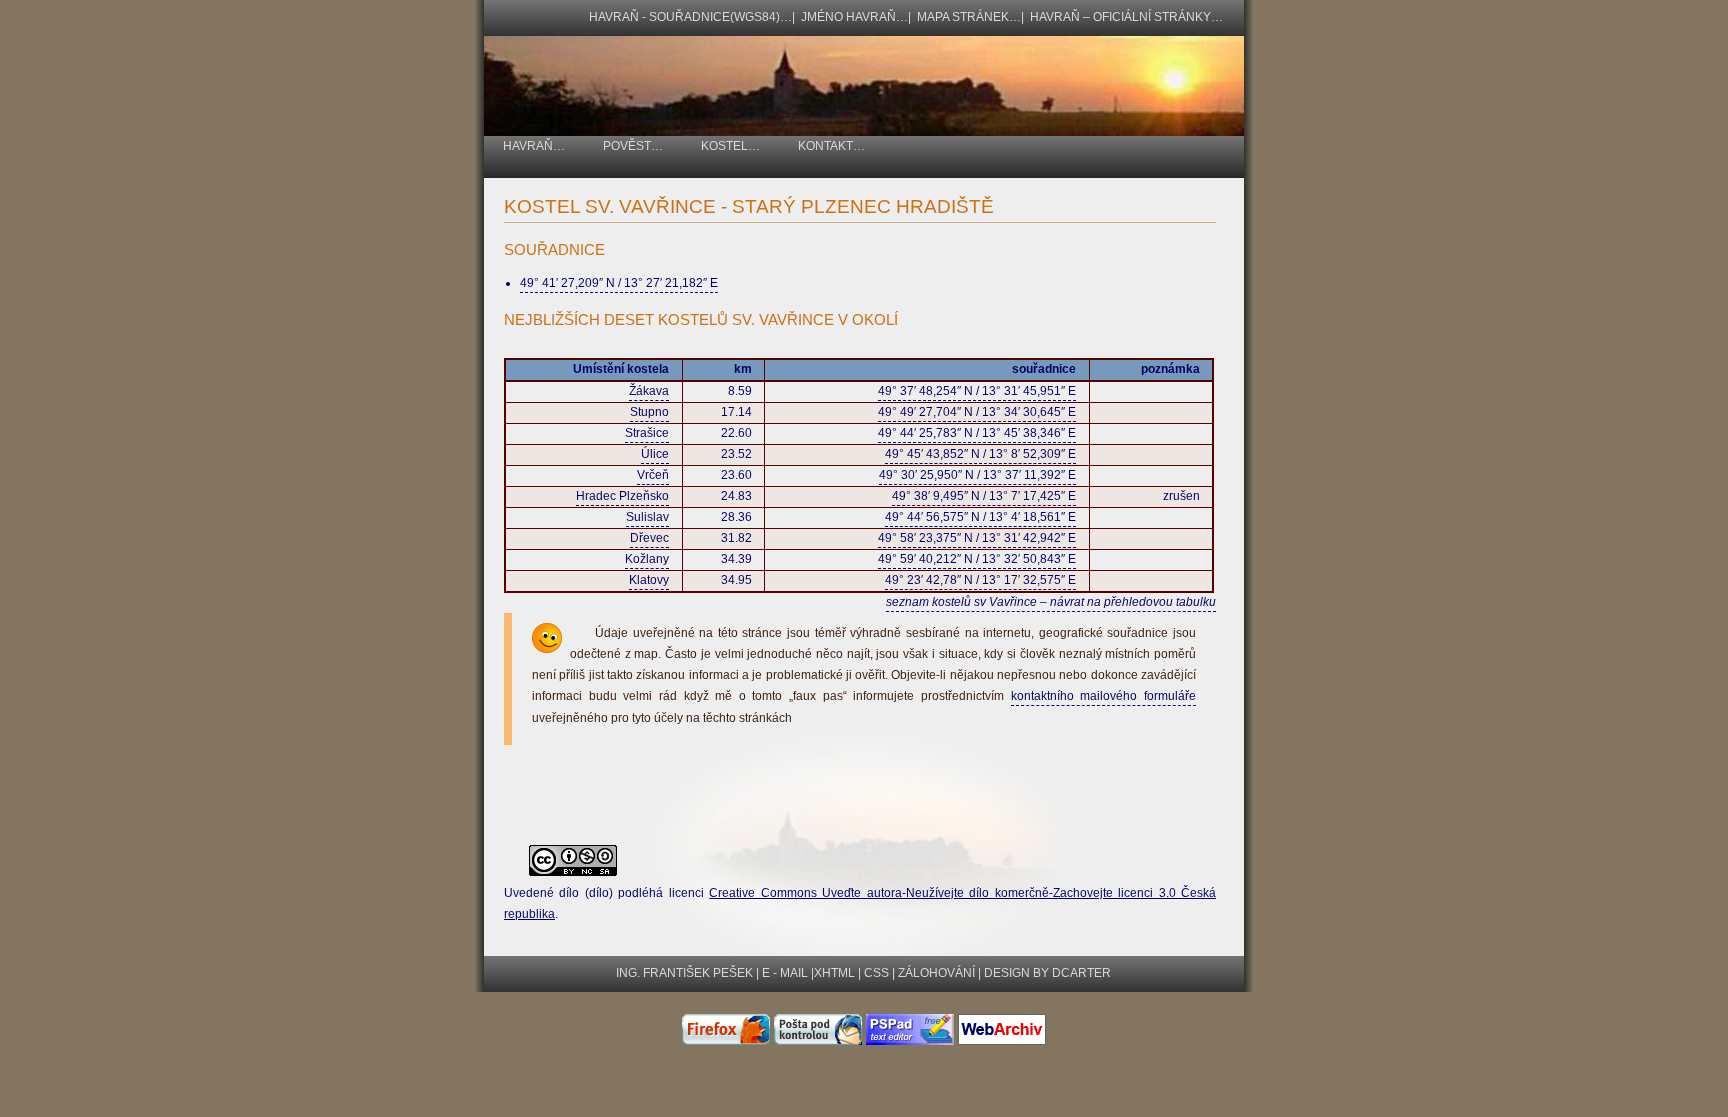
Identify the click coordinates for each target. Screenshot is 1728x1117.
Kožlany (647, 559)
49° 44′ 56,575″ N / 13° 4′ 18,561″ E (980, 517)
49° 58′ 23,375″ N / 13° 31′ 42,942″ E (977, 538)
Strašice (647, 433)
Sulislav (647, 517)
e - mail (785, 973)
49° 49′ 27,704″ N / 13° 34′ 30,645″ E (977, 412)
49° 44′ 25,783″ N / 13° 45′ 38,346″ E (977, 433)
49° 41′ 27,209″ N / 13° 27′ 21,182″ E (619, 283)
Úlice (655, 454)
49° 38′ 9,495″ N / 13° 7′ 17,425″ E (984, 496)
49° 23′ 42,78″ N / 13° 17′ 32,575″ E (980, 580)
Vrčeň (653, 475)
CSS (876, 973)
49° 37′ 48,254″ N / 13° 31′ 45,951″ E (977, 391)
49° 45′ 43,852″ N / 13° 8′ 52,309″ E (980, 454)
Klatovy (649, 580)
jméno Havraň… (854, 17)
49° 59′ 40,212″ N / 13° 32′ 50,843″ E (977, 559)
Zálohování (936, 973)
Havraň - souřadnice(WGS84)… (690, 17)
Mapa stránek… (969, 17)
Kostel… (730, 146)
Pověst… (633, 146)
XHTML (834, 973)
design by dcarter (1047, 973)
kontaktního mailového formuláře (1103, 696)
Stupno (649, 412)
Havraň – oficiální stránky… (1126, 17)
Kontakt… (831, 146)
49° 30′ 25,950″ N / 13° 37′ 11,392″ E (977, 475)
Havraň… (534, 146)
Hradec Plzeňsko (622, 496)
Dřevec (649, 538)
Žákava (649, 391)
